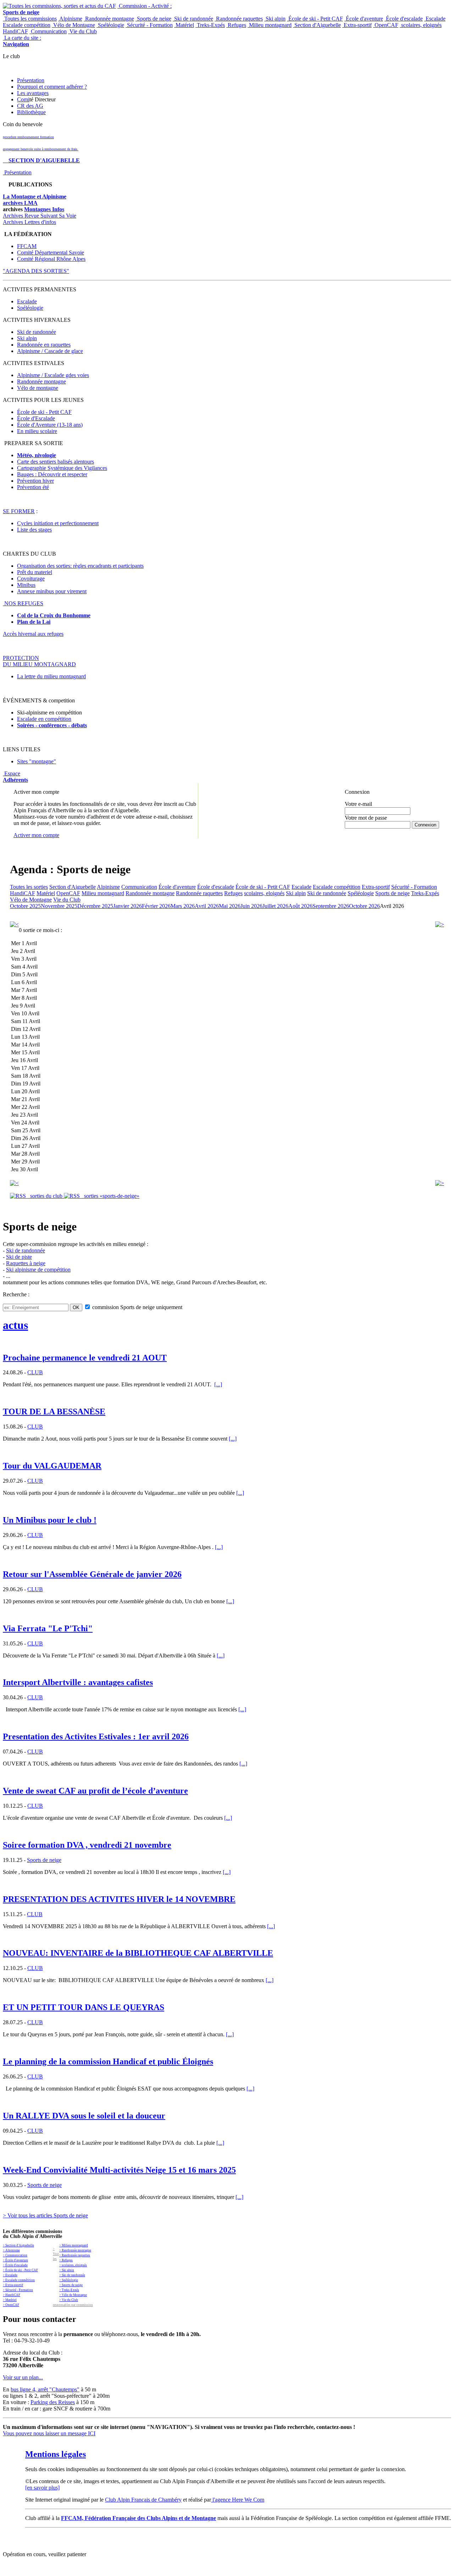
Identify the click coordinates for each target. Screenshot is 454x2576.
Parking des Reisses (53, 2402)
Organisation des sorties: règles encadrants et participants (80, 566)
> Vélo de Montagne (73, 2295)
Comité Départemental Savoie (51, 252)
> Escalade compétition (19, 2280)
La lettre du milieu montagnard (51, 676)
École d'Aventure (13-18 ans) (50, 425)
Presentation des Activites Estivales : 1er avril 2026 (96, 1736)
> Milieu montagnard (74, 2245)
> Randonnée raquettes (75, 2255)
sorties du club (45, 1196)
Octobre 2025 (25, 906)
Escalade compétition (27, 25)
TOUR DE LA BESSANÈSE (54, 1412)
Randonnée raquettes (239, 19)
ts (85, 725)
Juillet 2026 (275, 906)
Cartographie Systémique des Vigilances (62, 468)
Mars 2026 (183, 906)
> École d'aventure (15, 2260)
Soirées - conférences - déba (50, 725)
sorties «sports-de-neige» (110, 1196)
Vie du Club (82, 31)
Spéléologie (110, 25)
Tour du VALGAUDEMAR (52, 1466)
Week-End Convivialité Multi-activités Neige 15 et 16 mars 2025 (119, 2170)
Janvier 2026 (128, 906)
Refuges (236, 25)
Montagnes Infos (44, 209)
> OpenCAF (11, 2305)
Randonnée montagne (109, 19)
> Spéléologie (69, 2280)
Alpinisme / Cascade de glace (50, 351)
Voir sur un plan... (23, 2377)
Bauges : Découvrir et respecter (52, 474)
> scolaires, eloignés (73, 2265)
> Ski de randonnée (72, 2275)
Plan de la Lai (34, 622)
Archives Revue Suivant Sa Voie (40, 216)
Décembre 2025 (95, 906)
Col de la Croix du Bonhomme (54, 615)
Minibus (26, 585)
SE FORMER (19, 511)
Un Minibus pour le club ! (50, 1520)
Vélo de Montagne (73, 25)
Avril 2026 (207, 906)
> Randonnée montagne (75, 2250)
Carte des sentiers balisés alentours (56, 462)
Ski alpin (275, 19)
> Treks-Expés (69, 2290)
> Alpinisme (11, 2250)
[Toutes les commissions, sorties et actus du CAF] (59, 6)
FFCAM (27, 246)
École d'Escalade (36, 418)
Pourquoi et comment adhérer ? (52, 87)
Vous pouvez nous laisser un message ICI (49, 2433)
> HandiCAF (12, 2295)
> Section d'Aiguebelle (18, 2245)
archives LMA (20, 203)
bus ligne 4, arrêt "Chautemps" (45, 2389)
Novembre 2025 (59, 906)
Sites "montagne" (37, 761)
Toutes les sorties (29, 887)
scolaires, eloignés (421, 25)
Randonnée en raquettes (44, 345)
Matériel (184, 25)
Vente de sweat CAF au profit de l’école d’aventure (95, 1791)
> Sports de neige (71, 2285)
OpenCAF (386, 25)
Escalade (435, 19)
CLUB (35, 1372)
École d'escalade (404, 19)
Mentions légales (56, 2454)
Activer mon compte (36, 835)
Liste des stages (34, 530)
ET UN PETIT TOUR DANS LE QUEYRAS (84, 2007)
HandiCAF (15, 31)
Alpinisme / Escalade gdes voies (53, 375)
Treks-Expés (210, 25)
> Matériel (10, 2300)
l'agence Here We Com (238, 2500)
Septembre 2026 (331, 906)
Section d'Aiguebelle (317, 25)
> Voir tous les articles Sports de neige (45, 2215)
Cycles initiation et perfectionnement (58, 523)
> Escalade (10, 2275)
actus (15, 1325)
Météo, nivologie (37, 455)
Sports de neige (153, 19)
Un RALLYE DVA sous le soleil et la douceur (84, 2116)
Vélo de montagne (38, 388)
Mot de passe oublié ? (363, 831)
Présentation (31, 80)
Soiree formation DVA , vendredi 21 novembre (87, 1845)
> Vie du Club (69, 2300)
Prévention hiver (35, 481)
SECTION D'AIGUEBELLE (41, 160)
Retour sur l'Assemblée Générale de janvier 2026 (92, 1574)
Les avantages (33, 93)
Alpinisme (70, 19)
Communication (48, 31)
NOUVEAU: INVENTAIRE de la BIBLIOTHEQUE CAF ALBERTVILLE (138, 1953)
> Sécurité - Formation (18, 2290)
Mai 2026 (230, 906)
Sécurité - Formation (149, 25)
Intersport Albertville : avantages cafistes (78, 1682)
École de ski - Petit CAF (315, 19)
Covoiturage (31, 579)
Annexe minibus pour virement (52, 591)
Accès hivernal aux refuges (33, 634)
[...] (218, 1384)
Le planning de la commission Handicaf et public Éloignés (108, 2061)
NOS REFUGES (23, 603)
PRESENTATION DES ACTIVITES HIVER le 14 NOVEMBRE (119, 1899)
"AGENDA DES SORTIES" (36, 271)
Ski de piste (19, 1257)
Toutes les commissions (30, 19)
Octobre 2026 (364, 906)
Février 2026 (156, 906)
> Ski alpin (67, 2270)
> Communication (15, 2255)
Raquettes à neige (26, 1263)
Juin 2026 (251, 906)
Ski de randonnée (193, 19)
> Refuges (66, 2260)
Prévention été (33, 487)
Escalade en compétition (44, 719)
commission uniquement (137, 1307)
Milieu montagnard (270, 25)
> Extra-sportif (13, 2285)
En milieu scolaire (37, 431)
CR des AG (30, 106)
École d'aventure (364, 19)
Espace (15, 777)
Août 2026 (300, 906)
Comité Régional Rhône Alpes (51, 259)
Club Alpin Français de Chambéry (143, 2500)
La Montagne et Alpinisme (35, 197)
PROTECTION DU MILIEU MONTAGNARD (39, 661)
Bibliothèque (31, 112)
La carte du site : (22, 41)
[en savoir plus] (42, 2488)
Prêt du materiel (35, 572)
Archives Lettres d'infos (29, 222)
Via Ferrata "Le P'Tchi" (48, 1628)
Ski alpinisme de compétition (38, 1270)
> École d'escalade (15, 2265)
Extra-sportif (357, 25)
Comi (23, 99)
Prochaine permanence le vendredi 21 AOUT (85, 1358)
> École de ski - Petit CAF (20, 2270)
